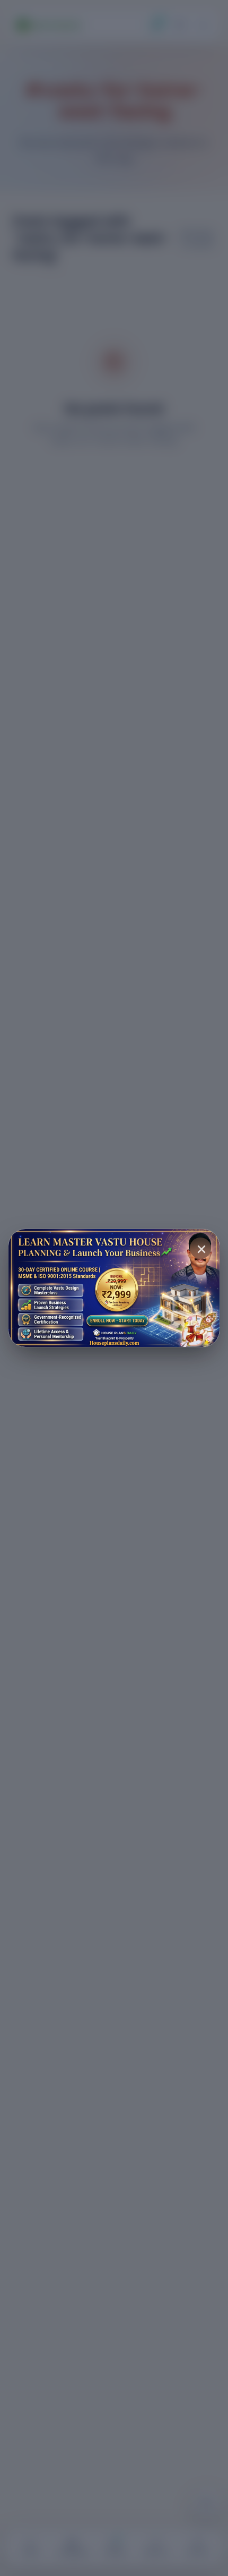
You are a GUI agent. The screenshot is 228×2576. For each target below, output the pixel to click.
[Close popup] (200, 1248)
